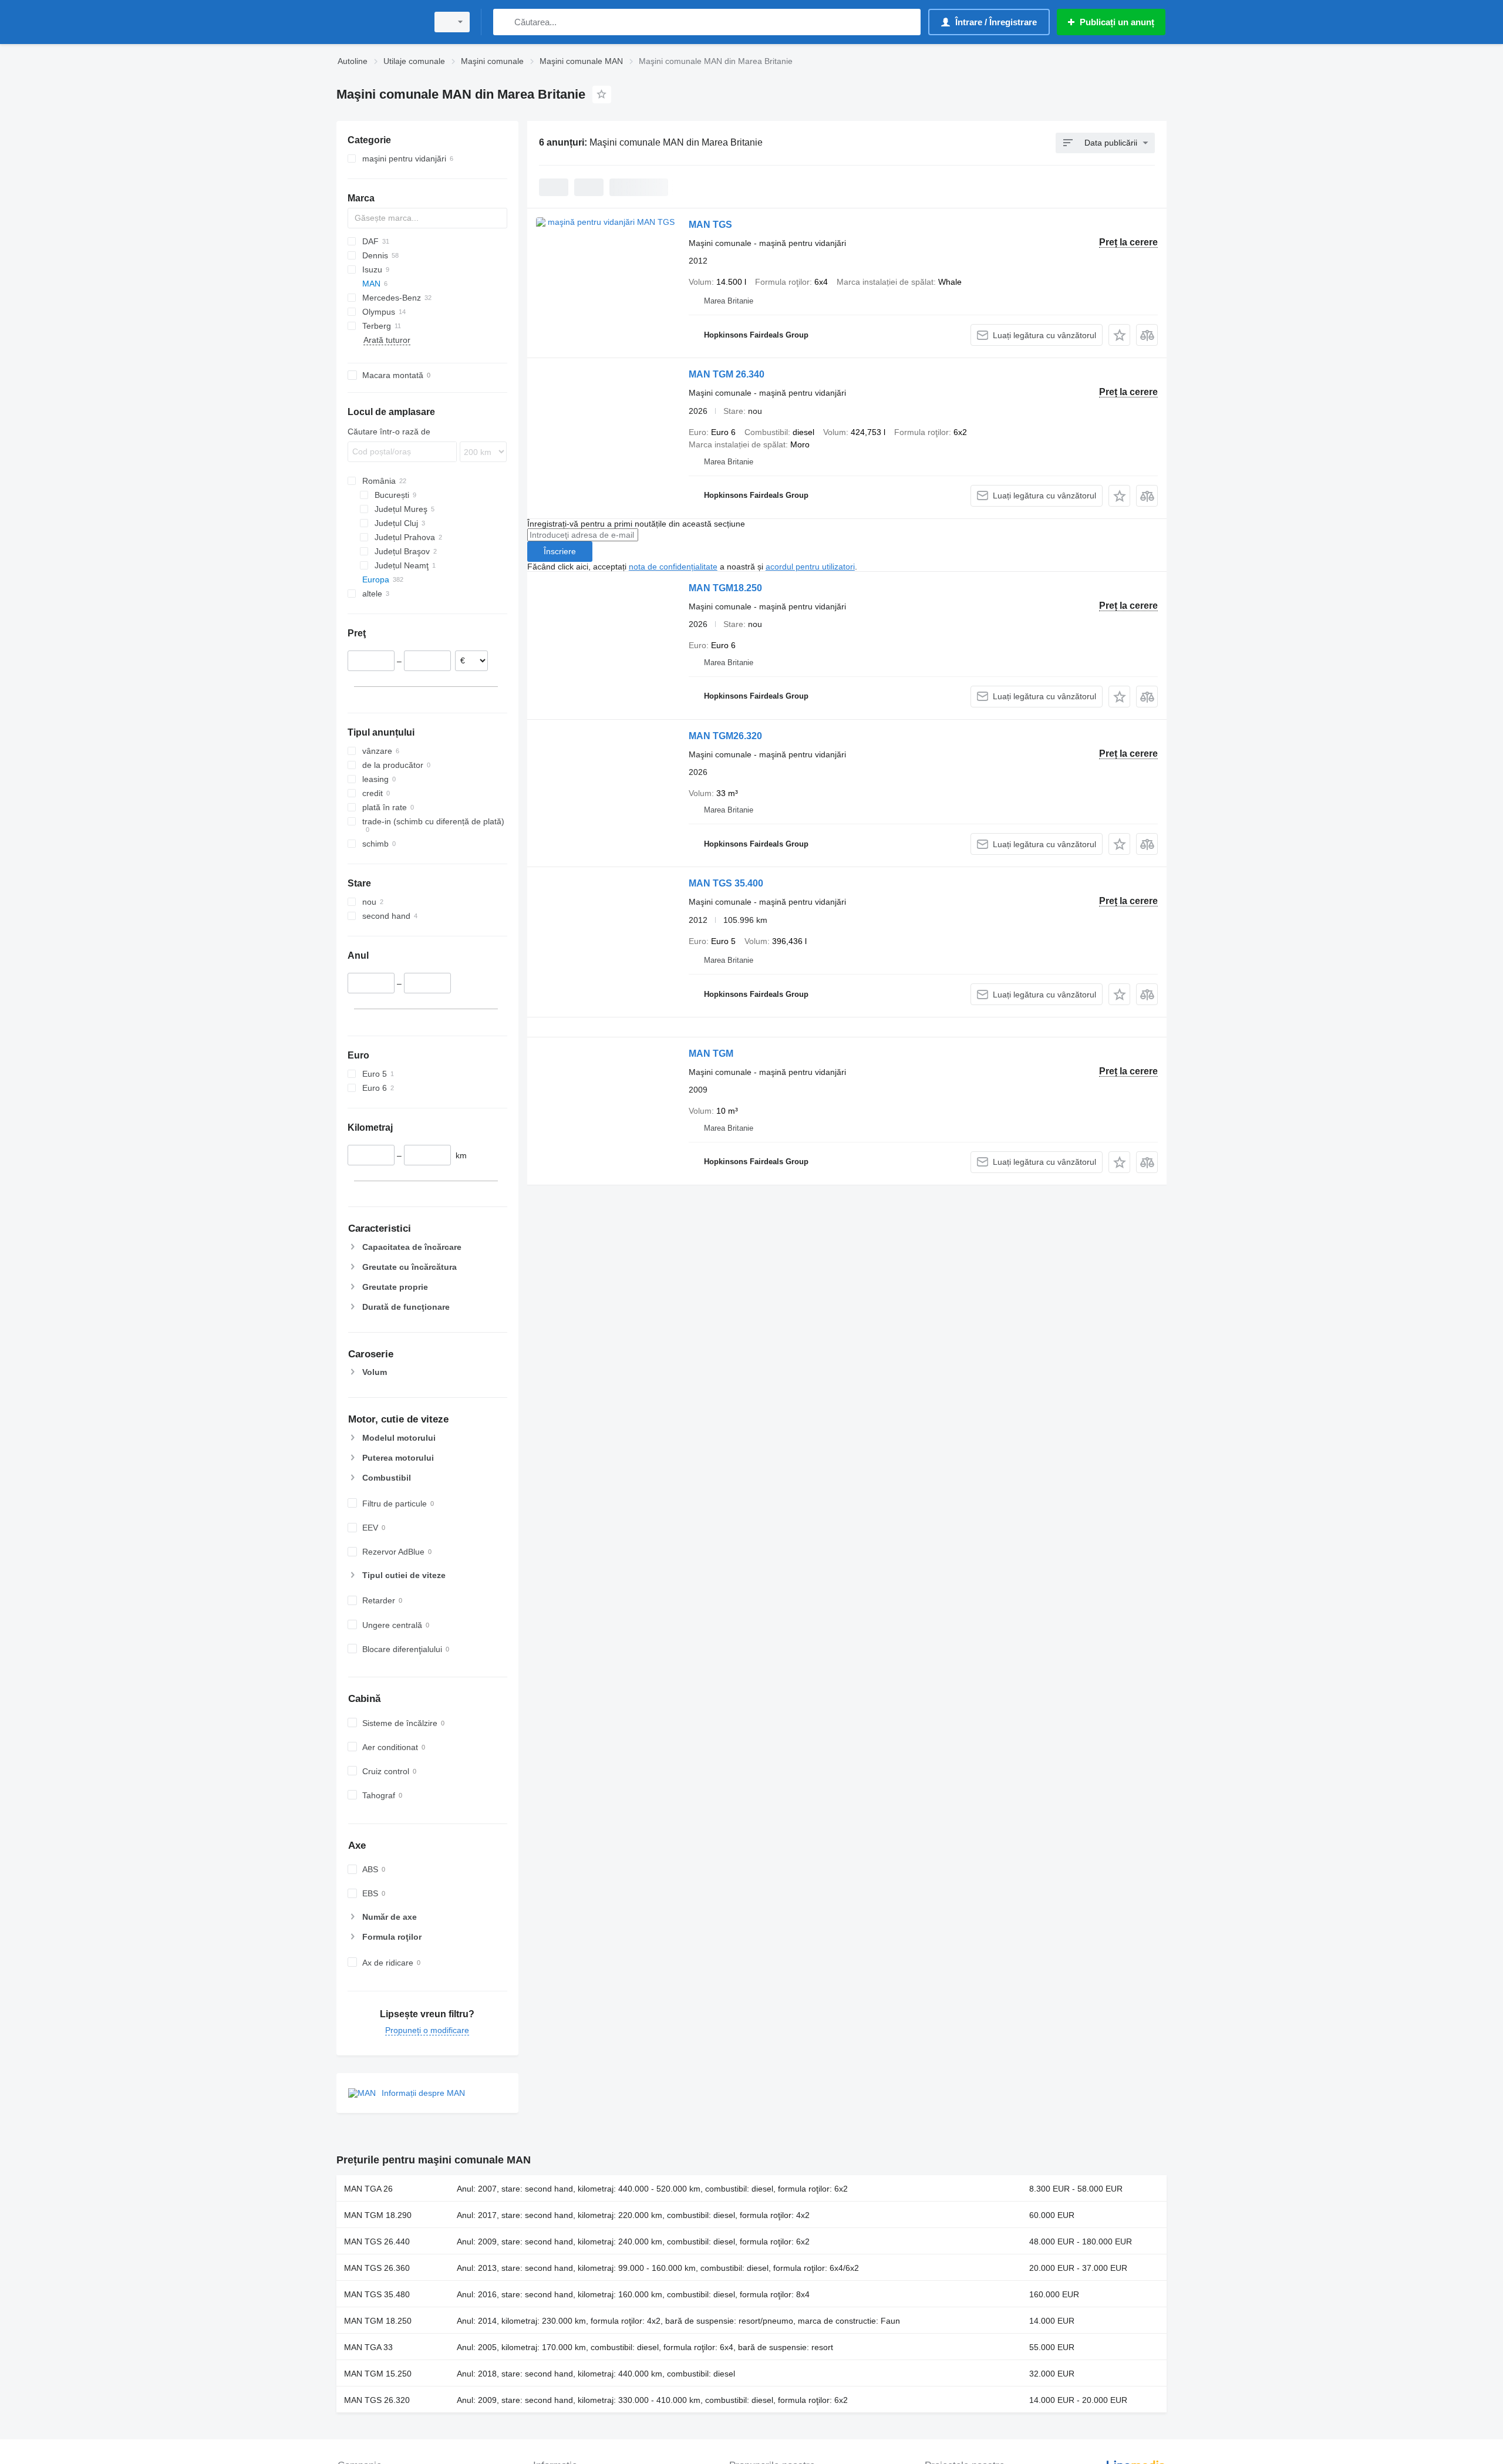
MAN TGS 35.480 (377, 2294)
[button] (1119, 335)
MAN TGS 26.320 (377, 2400)
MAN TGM (711, 1054)
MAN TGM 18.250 (378, 2321)
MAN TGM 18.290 (378, 2215)
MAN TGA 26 (368, 2189)
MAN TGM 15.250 (378, 2374)
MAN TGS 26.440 (377, 2241)
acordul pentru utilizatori (810, 567)
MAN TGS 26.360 (377, 2268)
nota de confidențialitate (673, 567)
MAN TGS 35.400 (726, 883)
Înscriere (560, 551)
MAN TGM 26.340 (727, 374)
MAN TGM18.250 (725, 588)
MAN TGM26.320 (725, 736)
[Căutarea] (505, 22)
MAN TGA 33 (368, 2347)
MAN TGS (710, 225)
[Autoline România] (379, 22)
